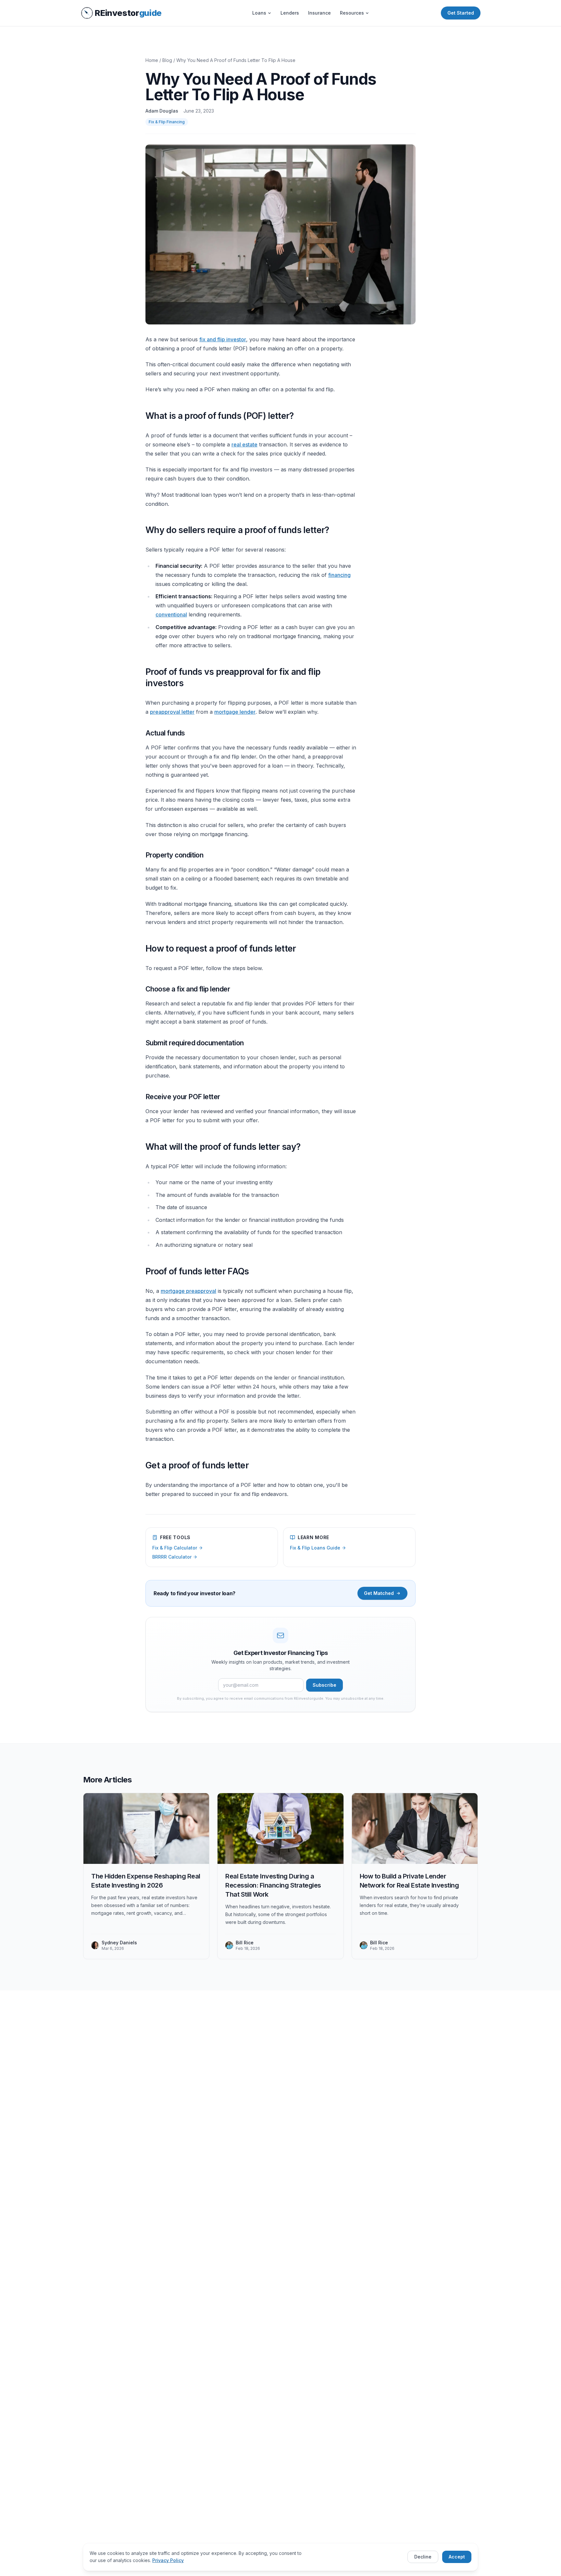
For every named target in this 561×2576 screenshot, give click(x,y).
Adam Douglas (162, 111)
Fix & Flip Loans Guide (315, 1548)
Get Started (461, 13)
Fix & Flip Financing (167, 122)
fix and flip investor (223, 339)
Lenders (290, 13)
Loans (259, 13)
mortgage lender (235, 712)
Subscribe (324, 1685)
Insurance (319, 13)
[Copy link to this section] (140, 416)
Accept (457, 2557)
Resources (352, 13)
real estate (244, 444)
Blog (167, 60)
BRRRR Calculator (172, 1557)
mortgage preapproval (188, 1291)
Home (152, 60)
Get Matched (379, 1593)
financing (339, 575)
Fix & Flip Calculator (175, 1548)
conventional (171, 614)
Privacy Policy (168, 2560)
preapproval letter (172, 712)
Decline (423, 2557)
